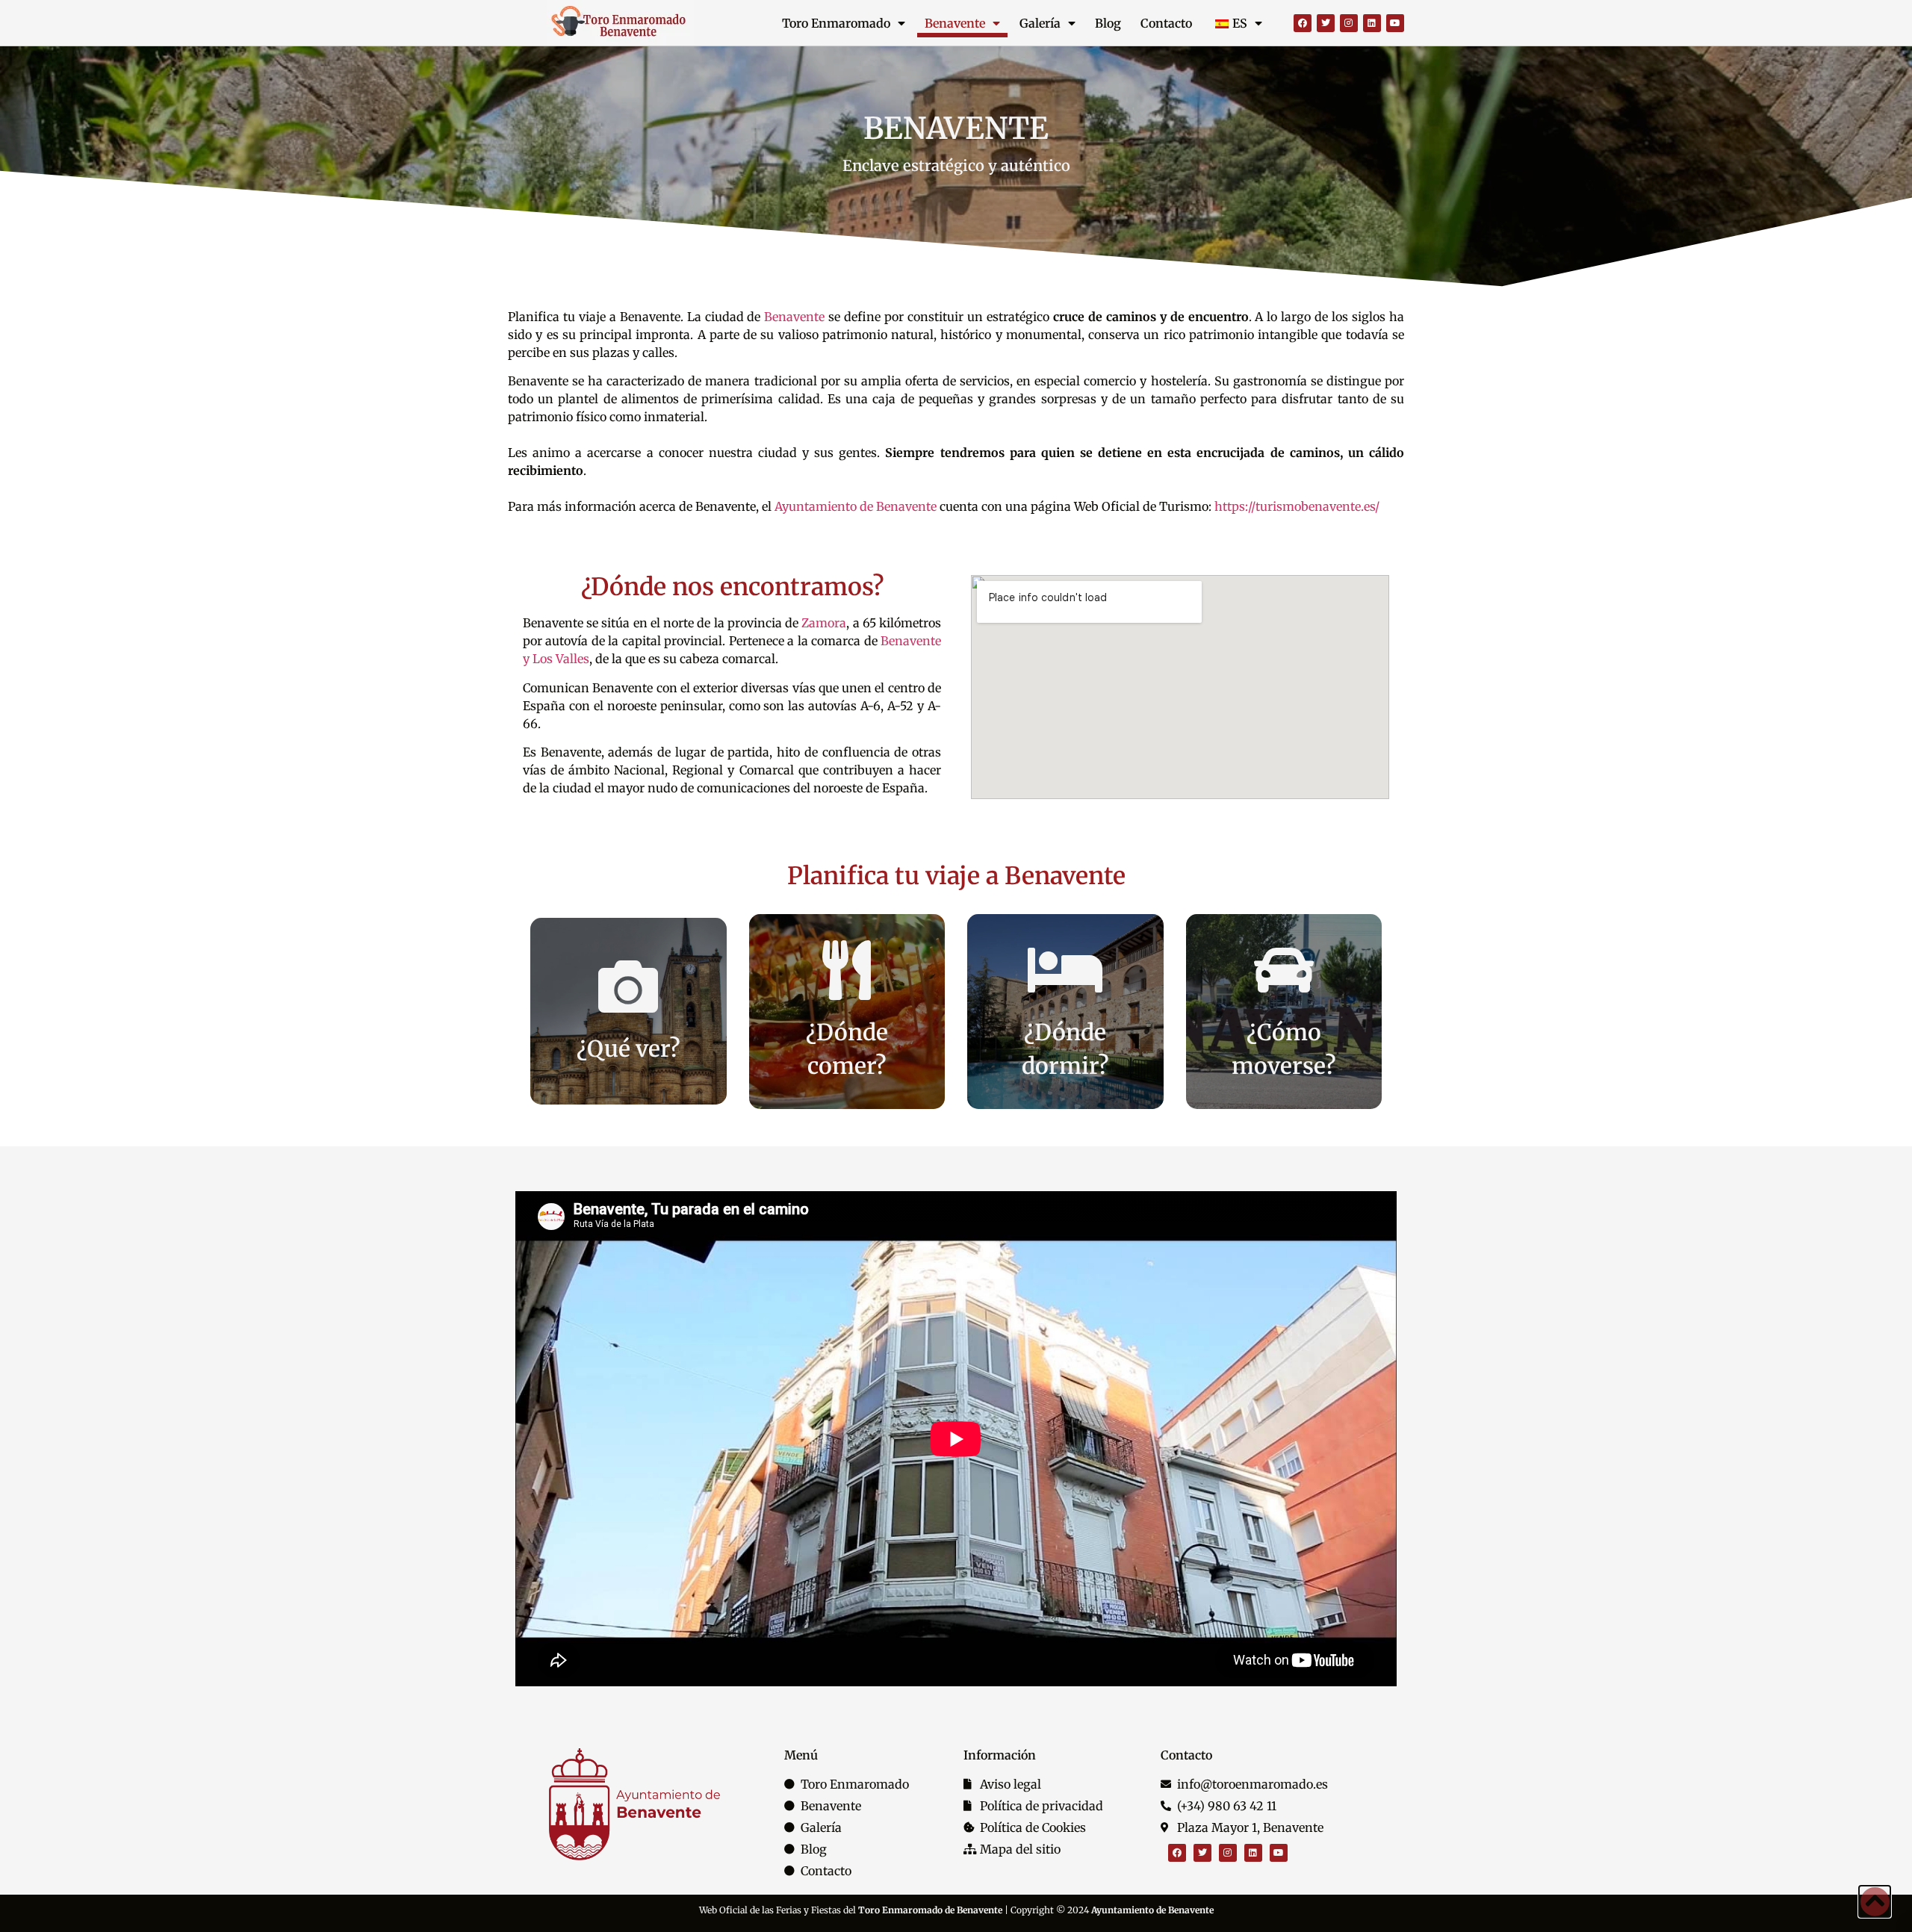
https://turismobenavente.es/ (1295, 506)
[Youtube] (1395, 23)
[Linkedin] (1372, 23)
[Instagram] (1349, 23)
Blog (1108, 23)
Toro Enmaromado (836, 23)
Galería (1040, 23)
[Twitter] (1326, 23)
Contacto (1166, 23)
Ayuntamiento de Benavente (856, 506)
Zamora (824, 623)
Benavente (955, 23)
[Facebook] (1303, 23)
